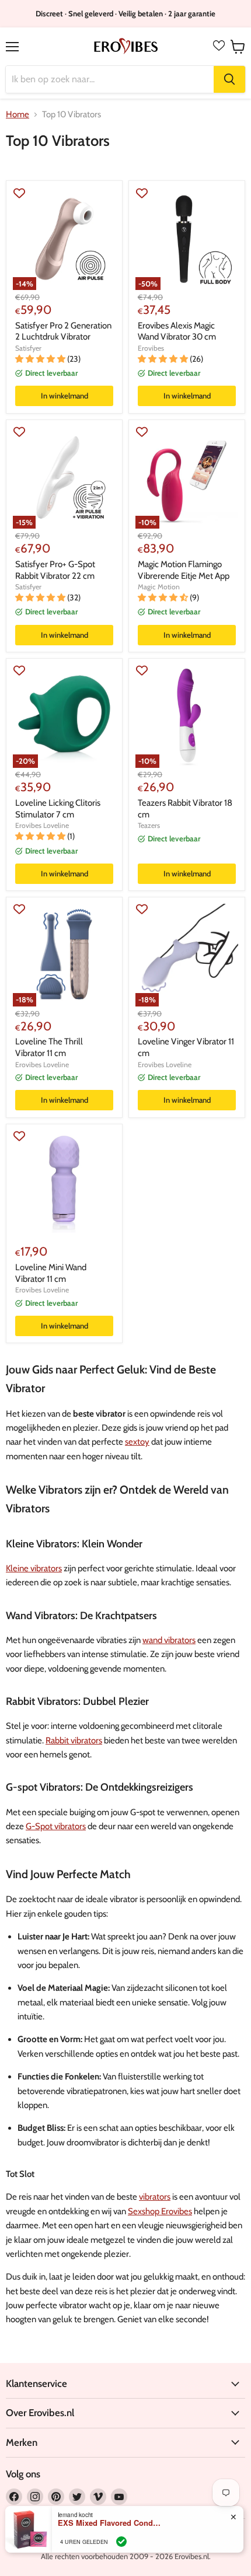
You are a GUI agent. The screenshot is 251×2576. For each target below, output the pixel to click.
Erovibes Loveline (42, 825)
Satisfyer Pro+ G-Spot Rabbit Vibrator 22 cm (55, 570)
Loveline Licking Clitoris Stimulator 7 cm (58, 809)
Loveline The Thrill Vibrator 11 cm (49, 1047)
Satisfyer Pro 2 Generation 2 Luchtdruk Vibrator (63, 331)
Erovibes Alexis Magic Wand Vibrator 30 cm (177, 331)
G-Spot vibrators (56, 1826)
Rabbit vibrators (74, 1740)
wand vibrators (169, 1640)
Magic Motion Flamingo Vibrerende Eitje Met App (184, 570)
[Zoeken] (229, 79)
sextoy (137, 1442)
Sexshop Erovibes (160, 2211)
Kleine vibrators (34, 1568)
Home (18, 115)
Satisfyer (28, 348)
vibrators (155, 2197)
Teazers (149, 825)
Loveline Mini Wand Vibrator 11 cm (51, 1273)
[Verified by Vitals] (121, 2542)
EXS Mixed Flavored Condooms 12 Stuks (110, 2523)
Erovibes (151, 348)
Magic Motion (159, 587)
